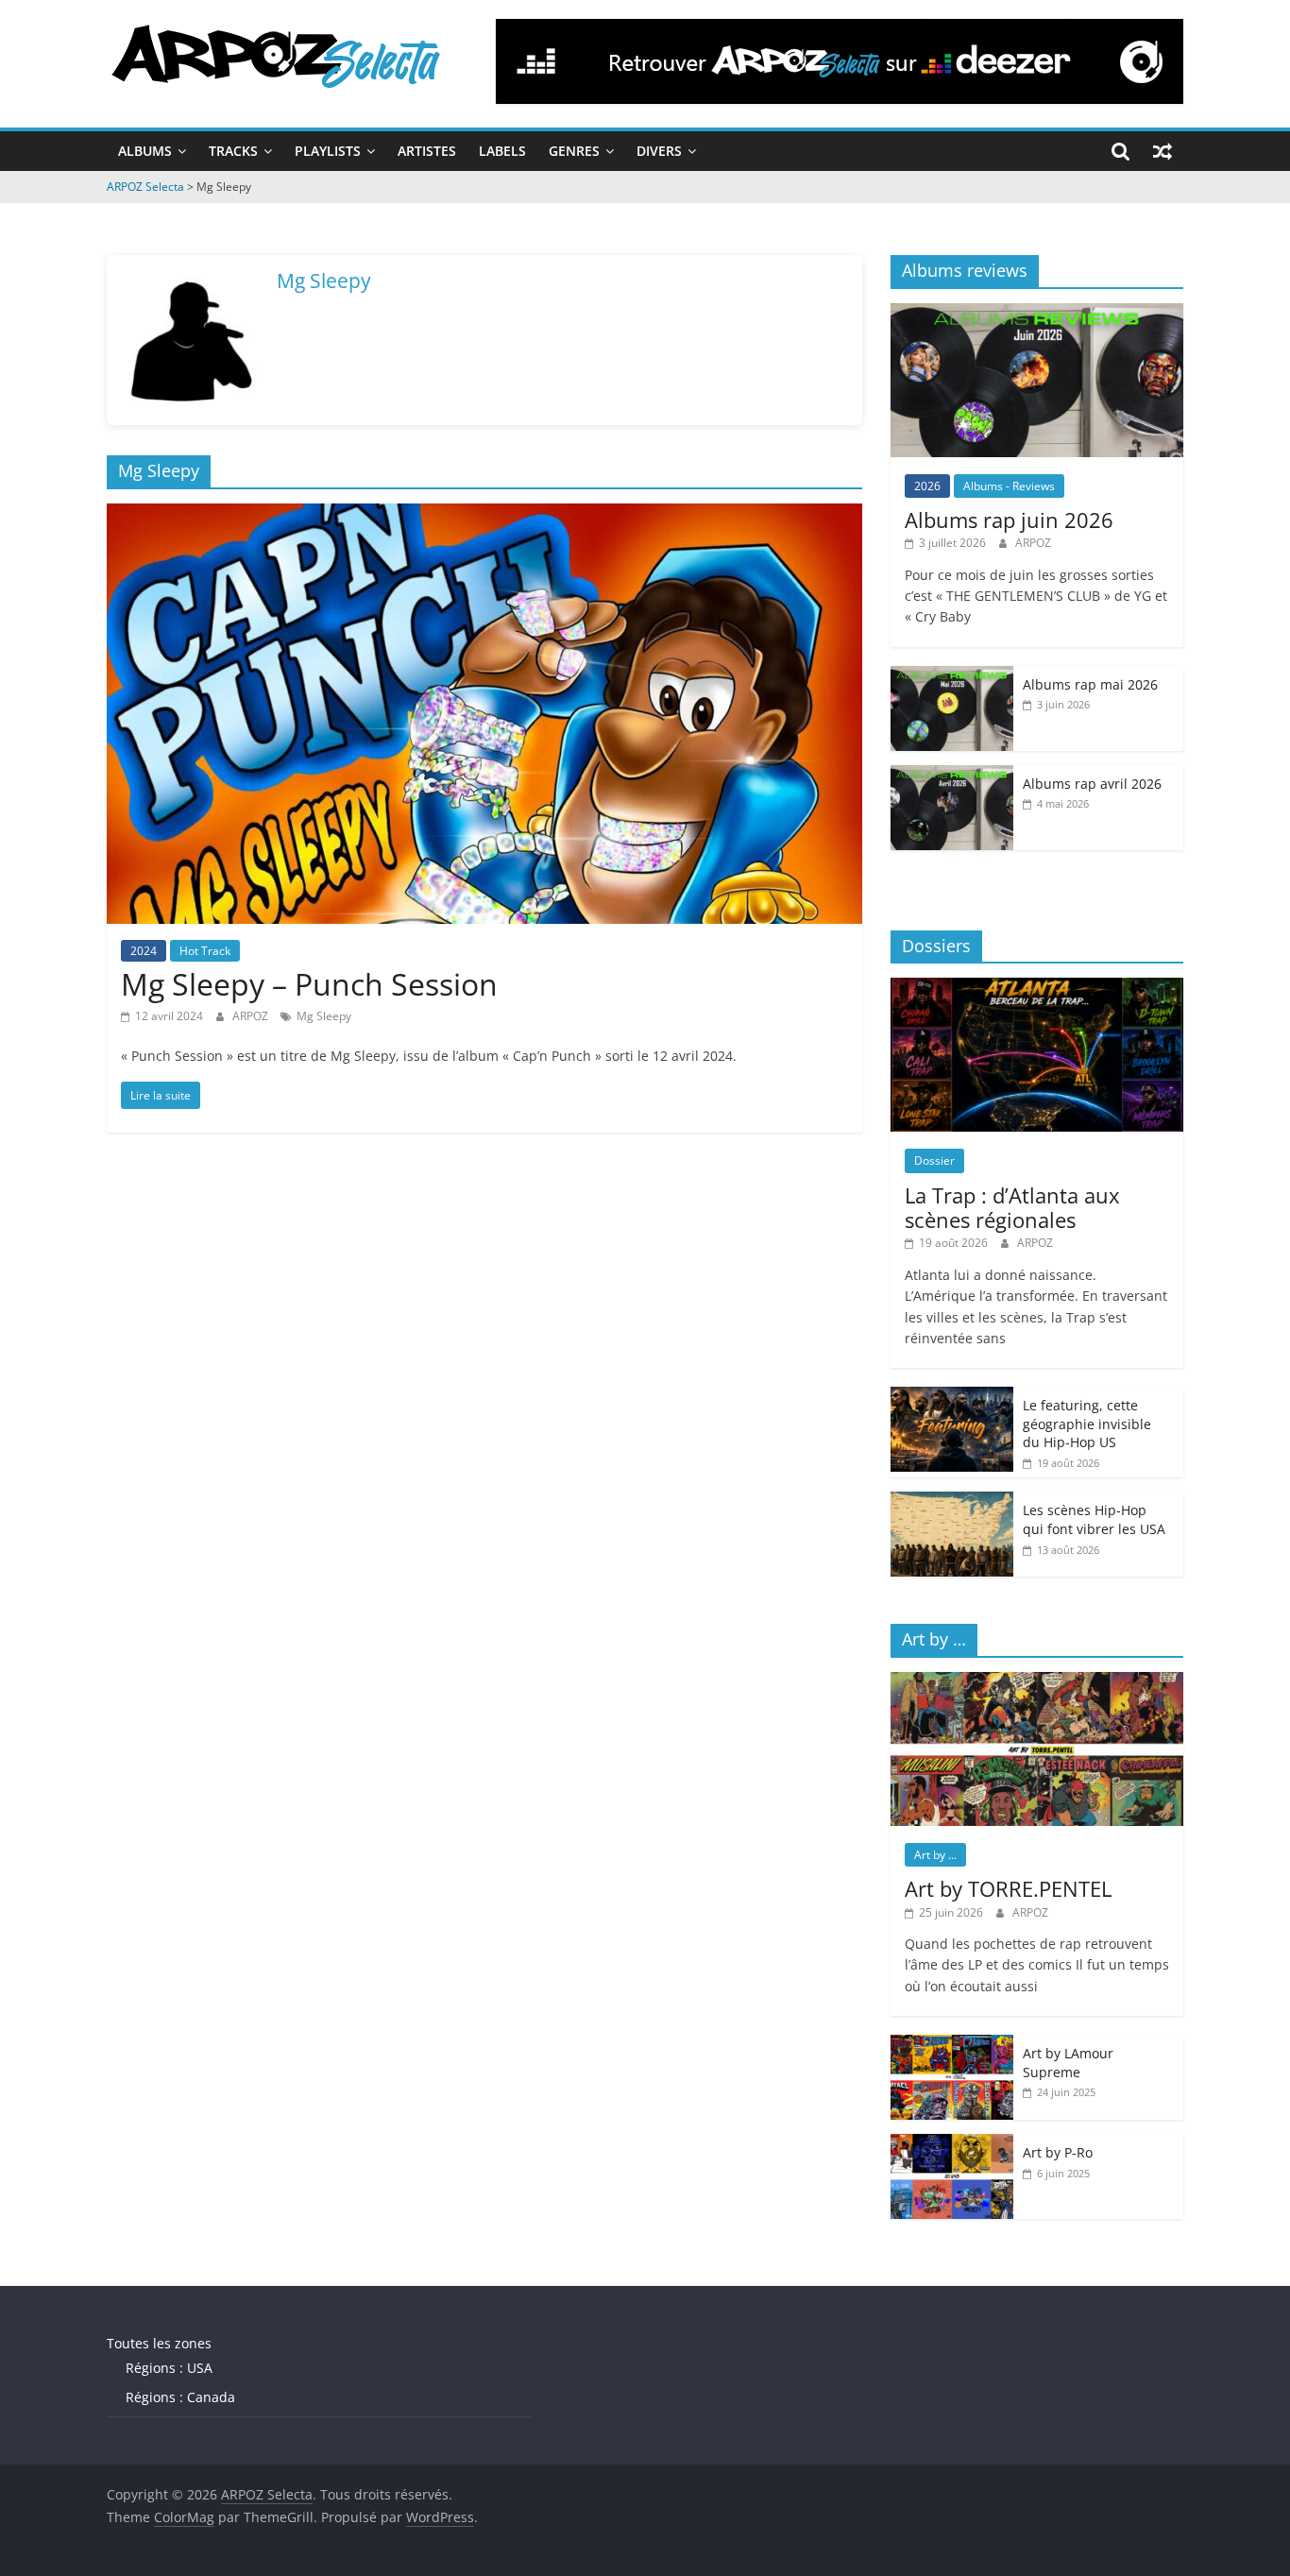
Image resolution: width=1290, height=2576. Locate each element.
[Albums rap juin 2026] (1037, 313)
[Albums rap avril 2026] (952, 775)
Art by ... (935, 1855)
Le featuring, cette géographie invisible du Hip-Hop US (1087, 1424)
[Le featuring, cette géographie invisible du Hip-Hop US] (952, 1397)
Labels (502, 151)
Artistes (427, 151)
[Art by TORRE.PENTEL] (1037, 1682)
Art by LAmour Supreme (1068, 2063)
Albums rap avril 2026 (1092, 784)
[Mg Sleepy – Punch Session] (484, 515)
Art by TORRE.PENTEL (1008, 1888)
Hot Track (205, 951)
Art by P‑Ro (1058, 2152)
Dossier (934, 1160)
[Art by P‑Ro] (952, 2144)
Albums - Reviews (1009, 486)
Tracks (233, 151)
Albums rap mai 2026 (1090, 684)
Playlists (328, 151)
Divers (659, 151)
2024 (144, 951)
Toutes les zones (159, 2343)
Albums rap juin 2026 (1009, 520)
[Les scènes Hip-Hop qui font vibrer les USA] (952, 1501)
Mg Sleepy (324, 1016)
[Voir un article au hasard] (1163, 151)
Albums (145, 151)
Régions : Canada (180, 2397)
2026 (927, 486)
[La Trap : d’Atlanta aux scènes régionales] (1037, 988)
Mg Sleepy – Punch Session (309, 984)
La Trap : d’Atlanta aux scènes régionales (1012, 1207)
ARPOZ (252, 1016)
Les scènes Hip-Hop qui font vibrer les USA (1094, 1519)
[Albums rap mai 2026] (952, 676)
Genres (574, 151)
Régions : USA (169, 2368)
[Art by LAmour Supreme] (952, 2045)
